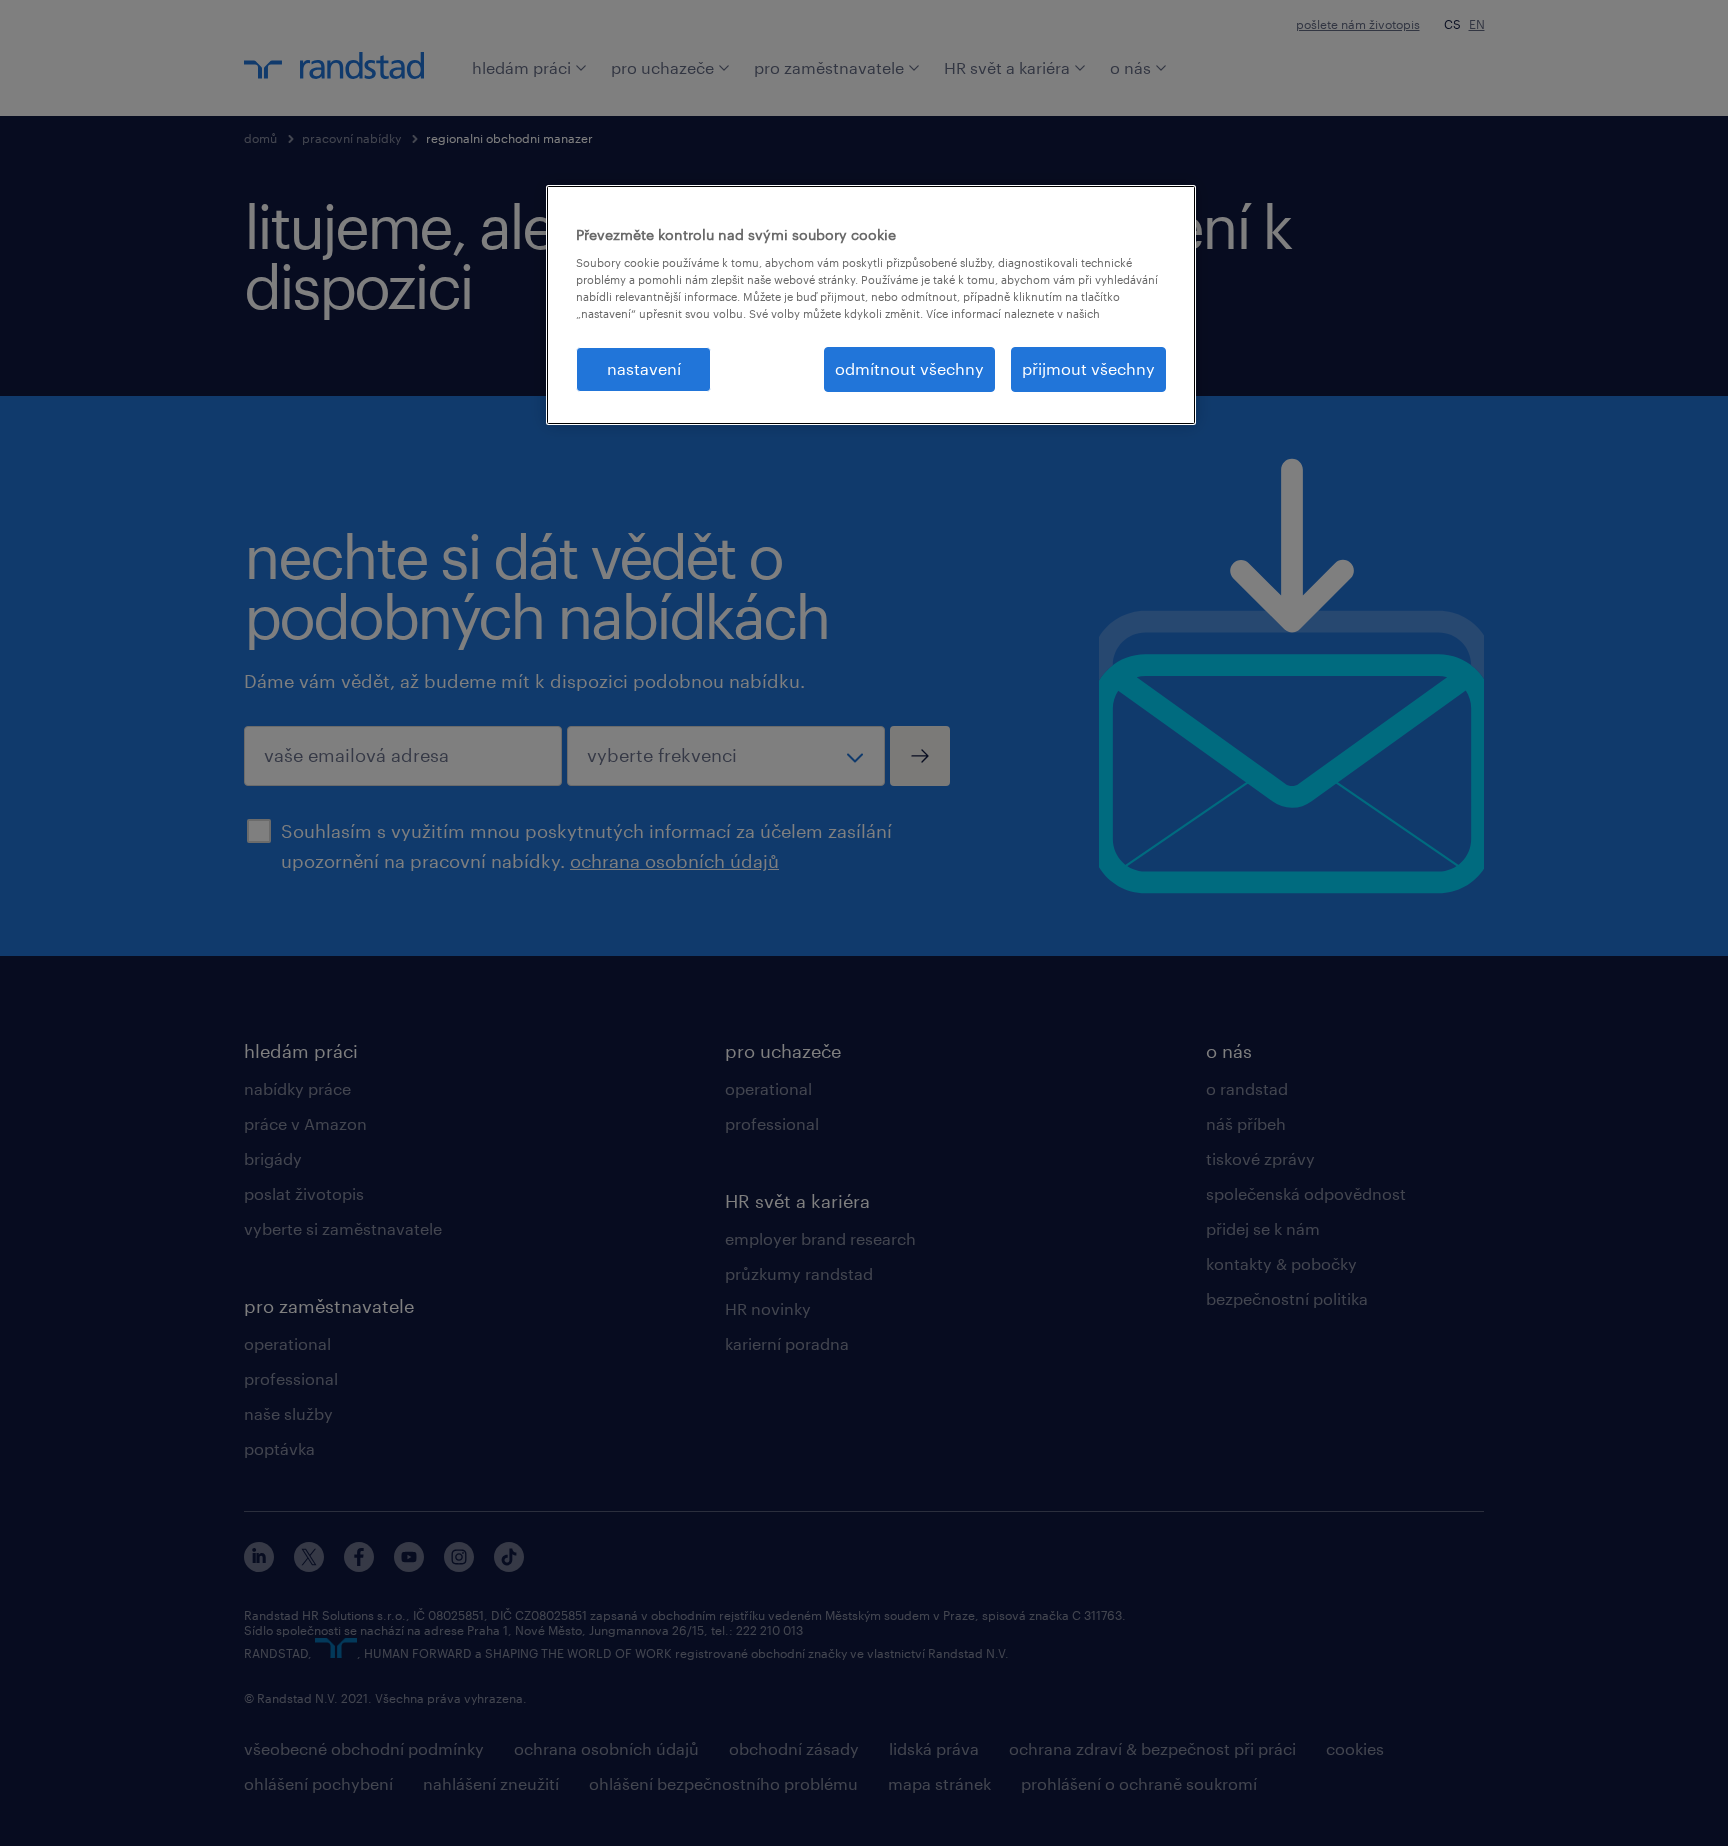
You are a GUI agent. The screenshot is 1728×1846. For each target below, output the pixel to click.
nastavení (644, 368)
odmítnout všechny (909, 368)
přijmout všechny (1088, 368)
